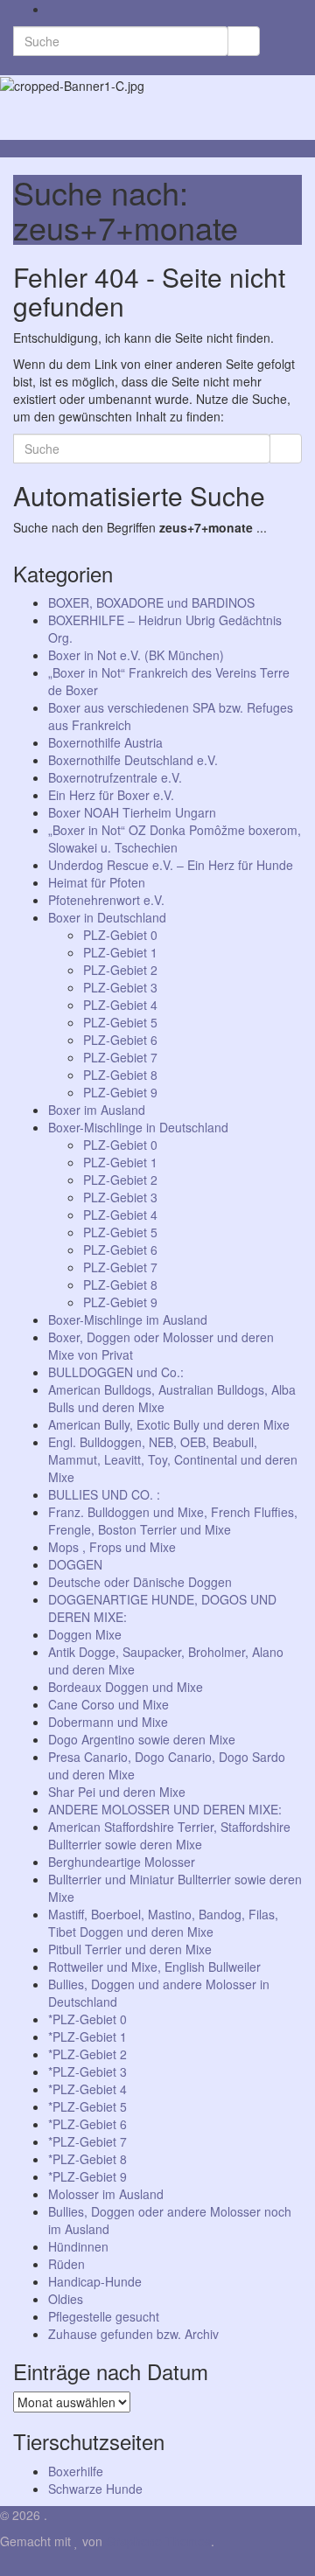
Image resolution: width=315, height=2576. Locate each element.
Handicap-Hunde (95, 2281)
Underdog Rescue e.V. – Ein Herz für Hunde (171, 865)
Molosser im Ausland (106, 2194)
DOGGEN (75, 1564)
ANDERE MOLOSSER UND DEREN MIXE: (165, 1809)
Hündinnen (78, 2246)
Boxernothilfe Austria (105, 742)
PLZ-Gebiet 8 (120, 1075)
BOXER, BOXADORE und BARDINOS (151, 602)
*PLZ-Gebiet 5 (87, 2106)
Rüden (66, 2264)
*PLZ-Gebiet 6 (87, 2124)
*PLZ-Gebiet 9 (87, 2176)
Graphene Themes (158, 2541)
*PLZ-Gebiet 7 (87, 2141)
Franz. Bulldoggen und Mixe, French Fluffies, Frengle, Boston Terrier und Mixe (173, 1521)
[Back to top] (5, 2567)
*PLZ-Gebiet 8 (87, 2159)
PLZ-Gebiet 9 (120, 1092)
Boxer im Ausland (97, 1110)
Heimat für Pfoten (97, 882)
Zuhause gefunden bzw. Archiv (133, 2334)
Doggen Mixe (85, 1634)
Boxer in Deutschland (107, 917)
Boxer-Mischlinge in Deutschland (138, 1127)
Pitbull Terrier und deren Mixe (130, 1949)
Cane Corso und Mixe (108, 1704)
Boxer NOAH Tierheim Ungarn (132, 812)
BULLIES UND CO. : (104, 1494)
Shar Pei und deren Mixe (117, 1792)
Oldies (66, 2299)
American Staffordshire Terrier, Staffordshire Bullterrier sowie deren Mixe (169, 1835)
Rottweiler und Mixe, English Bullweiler (154, 1967)
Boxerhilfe (76, 2471)
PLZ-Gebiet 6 (120, 1040)
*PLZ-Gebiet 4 (87, 2089)
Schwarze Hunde (95, 2489)
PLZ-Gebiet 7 (120, 1057)
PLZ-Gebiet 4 (120, 1005)
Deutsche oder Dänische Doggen (140, 1582)
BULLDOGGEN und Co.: (116, 1372)
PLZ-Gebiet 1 (120, 952)
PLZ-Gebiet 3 (120, 987)
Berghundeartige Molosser (122, 1862)
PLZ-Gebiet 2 (120, 970)
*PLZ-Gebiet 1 (87, 2036)
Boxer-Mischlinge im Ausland (128, 1319)
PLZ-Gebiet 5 (120, 1022)
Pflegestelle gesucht (104, 2316)
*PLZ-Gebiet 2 (87, 2054)
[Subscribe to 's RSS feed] (53, 9)
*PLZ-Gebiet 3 (87, 2071)
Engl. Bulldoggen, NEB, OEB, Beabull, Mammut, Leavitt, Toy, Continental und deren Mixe (173, 1459)
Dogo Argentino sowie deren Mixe (142, 1739)
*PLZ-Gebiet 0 (87, 2019)
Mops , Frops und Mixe (112, 1547)
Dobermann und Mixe (108, 1722)
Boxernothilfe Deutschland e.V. (133, 760)
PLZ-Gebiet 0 (120, 935)
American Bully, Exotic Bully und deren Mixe (169, 1424)
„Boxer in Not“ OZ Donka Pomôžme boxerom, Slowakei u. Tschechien (175, 839)
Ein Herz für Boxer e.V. (111, 795)
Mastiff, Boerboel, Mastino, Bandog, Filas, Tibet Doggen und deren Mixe (163, 1923)
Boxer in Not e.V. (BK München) (136, 655)
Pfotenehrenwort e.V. (106, 900)
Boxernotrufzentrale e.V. (115, 777)
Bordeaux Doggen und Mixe (126, 1687)
